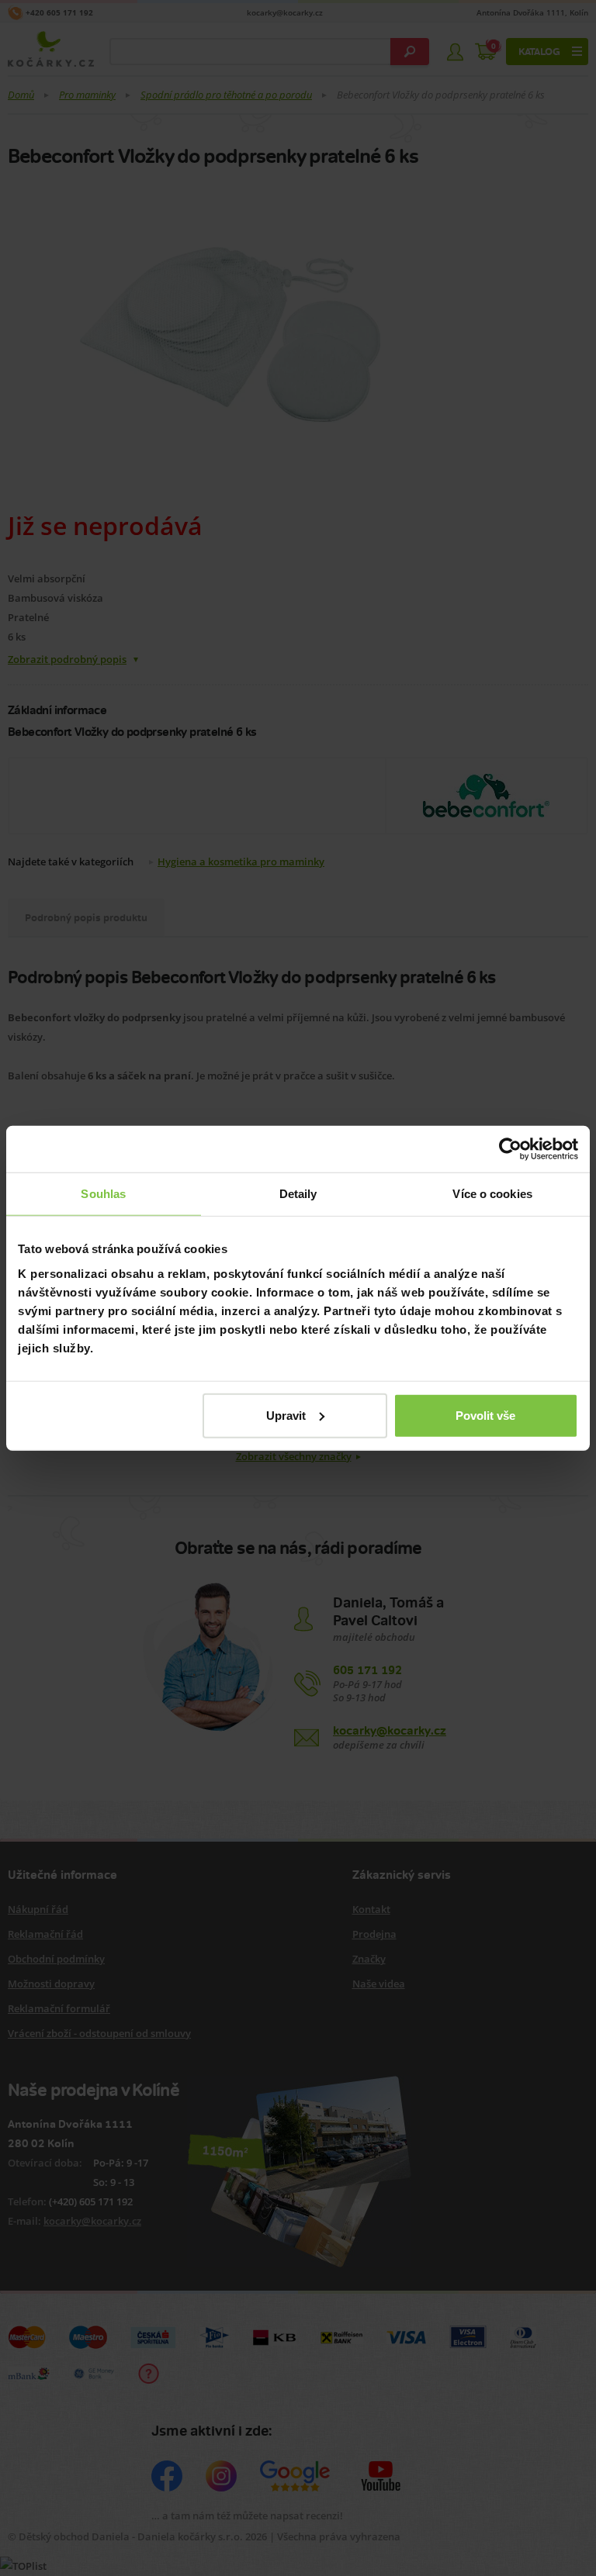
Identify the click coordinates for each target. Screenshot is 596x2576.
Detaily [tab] (298, 1194)
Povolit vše (485, 1415)
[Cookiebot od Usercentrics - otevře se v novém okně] (510, 1149)
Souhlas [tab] (103, 1194)
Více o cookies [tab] (492, 1194)
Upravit (286, 1415)
